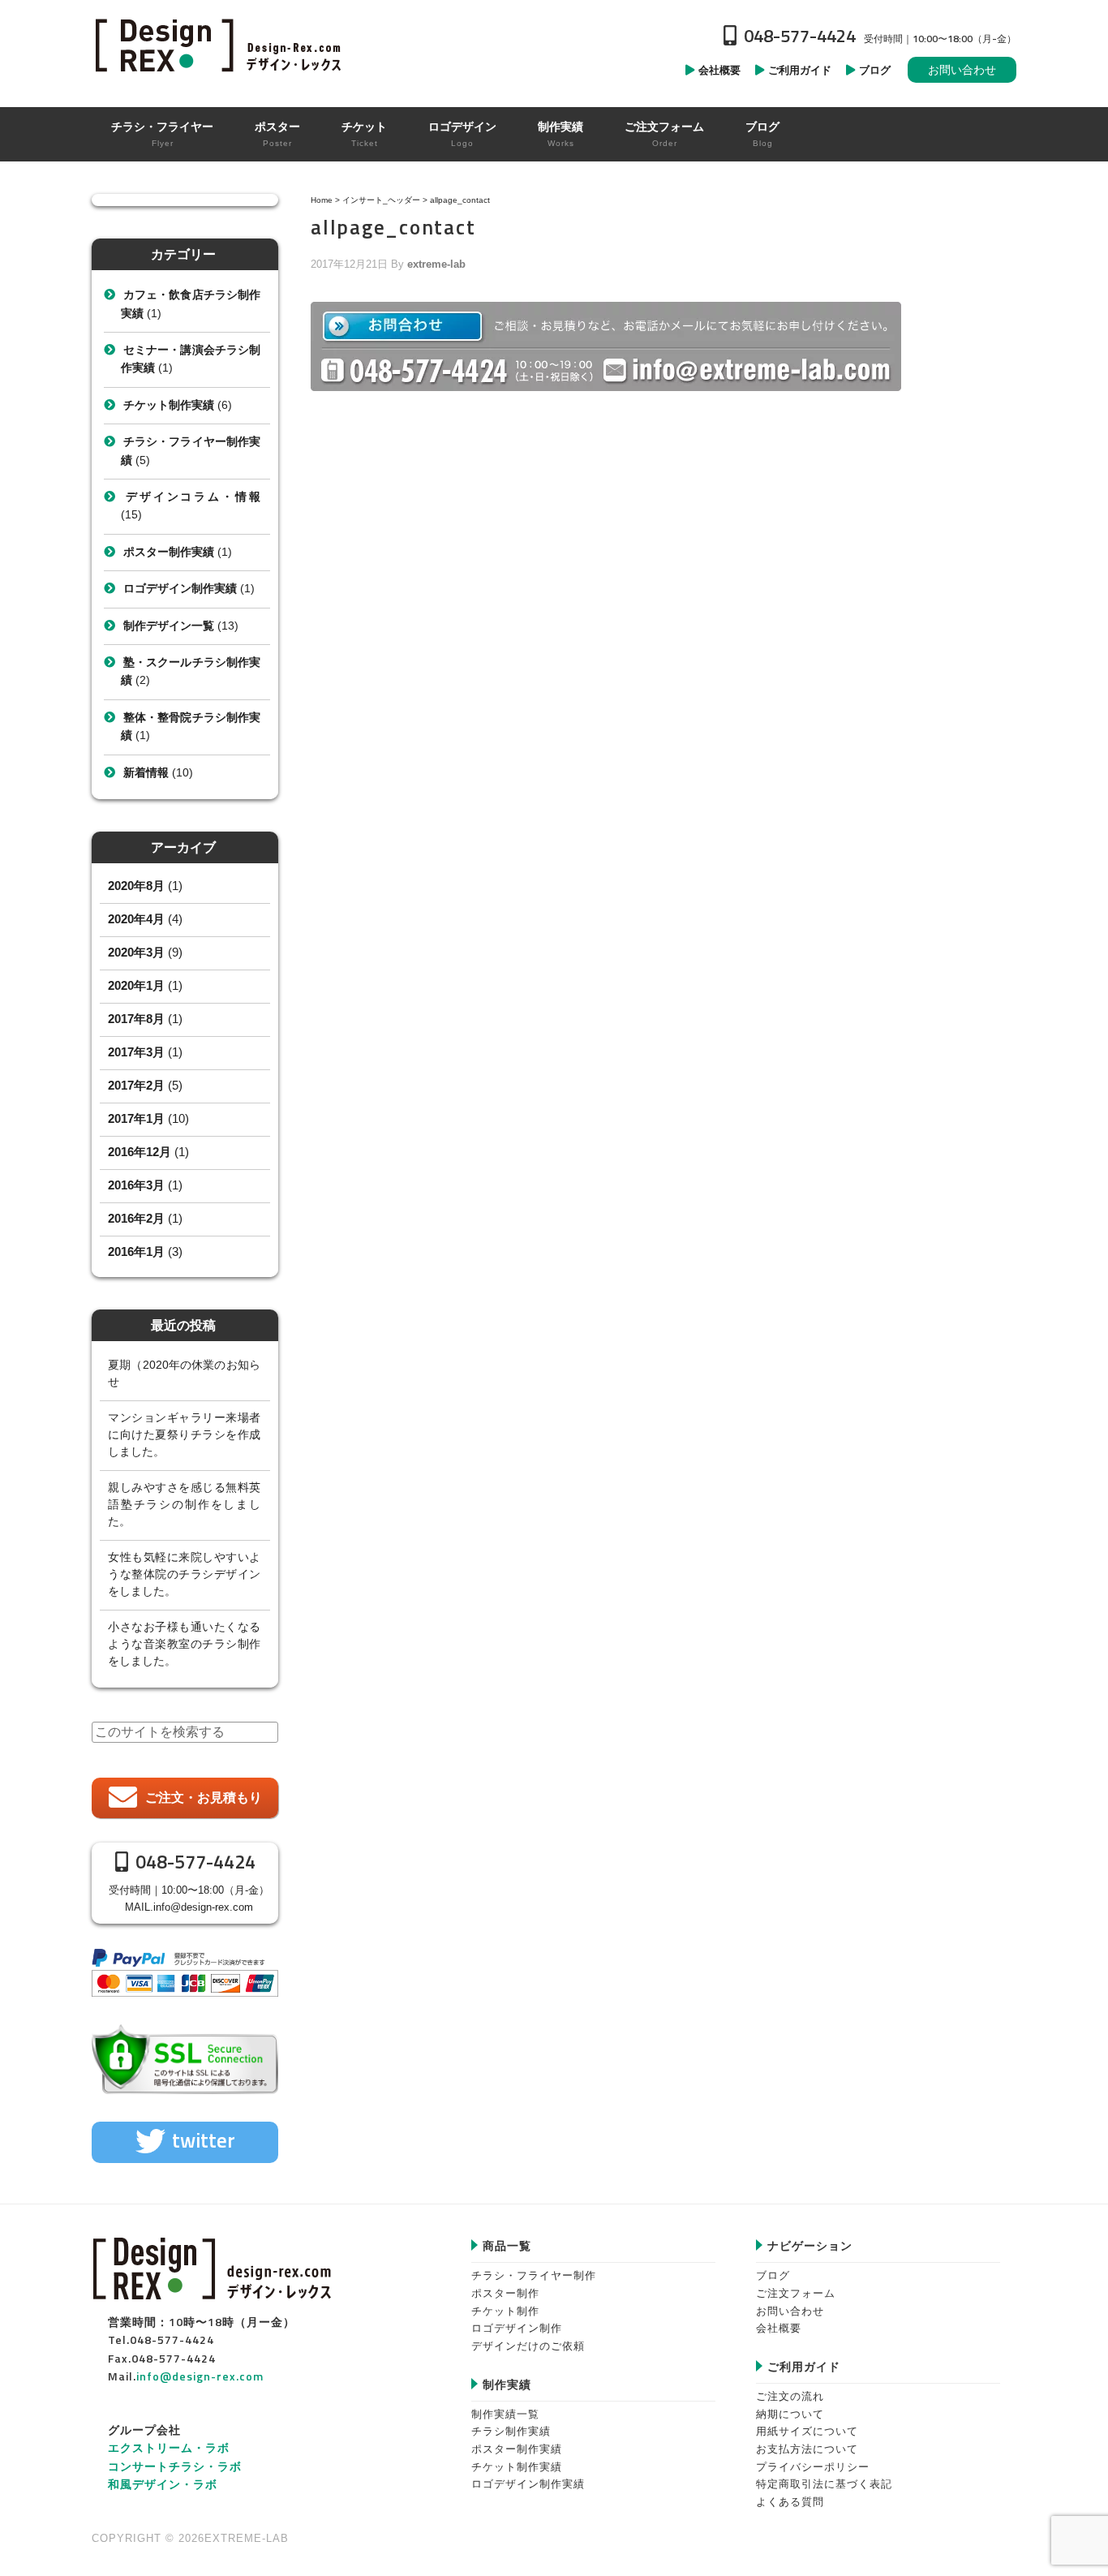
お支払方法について (807, 2449)
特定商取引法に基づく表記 (824, 2484)
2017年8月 (136, 1019)
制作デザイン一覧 (169, 626)
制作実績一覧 (505, 2414)
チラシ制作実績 (511, 2431)
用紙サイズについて (807, 2431)
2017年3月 (136, 1052)
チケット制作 (505, 2311)
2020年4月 (136, 919)
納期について (790, 2414)
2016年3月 (136, 1185)
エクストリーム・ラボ (169, 2447)
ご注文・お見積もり (204, 1798)
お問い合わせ (962, 70)
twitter (204, 2140)
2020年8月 (136, 886)
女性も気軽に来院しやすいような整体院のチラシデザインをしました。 (184, 1574)
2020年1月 (136, 985)
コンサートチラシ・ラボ (175, 2466)
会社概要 (779, 2328)
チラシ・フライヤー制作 (534, 2275)
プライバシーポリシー (813, 2467)
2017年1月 (136, 1118)
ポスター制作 (505, 2293)
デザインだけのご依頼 (528, 2346)
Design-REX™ (221, 45)
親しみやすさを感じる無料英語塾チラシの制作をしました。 (184, 1504)
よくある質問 (790, 2502)
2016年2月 (136, 1218)
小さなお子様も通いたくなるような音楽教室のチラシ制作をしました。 (184, 1644)
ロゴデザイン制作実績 (180, 588)
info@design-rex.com (203, 1907)
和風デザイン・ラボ (163, 2484)
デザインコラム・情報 (192, 497)
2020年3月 (136, 952)
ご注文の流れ (790, 2396)
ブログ (773, 2275)
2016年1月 (136, 1251)
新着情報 (146, 772)
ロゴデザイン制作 (517, 2328)
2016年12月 (140, 1152)
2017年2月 (136, 1085)
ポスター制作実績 (169, 552)
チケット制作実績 (169, 405)
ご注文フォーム (796, 2293)
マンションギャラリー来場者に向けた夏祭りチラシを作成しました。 (184, 1434)
